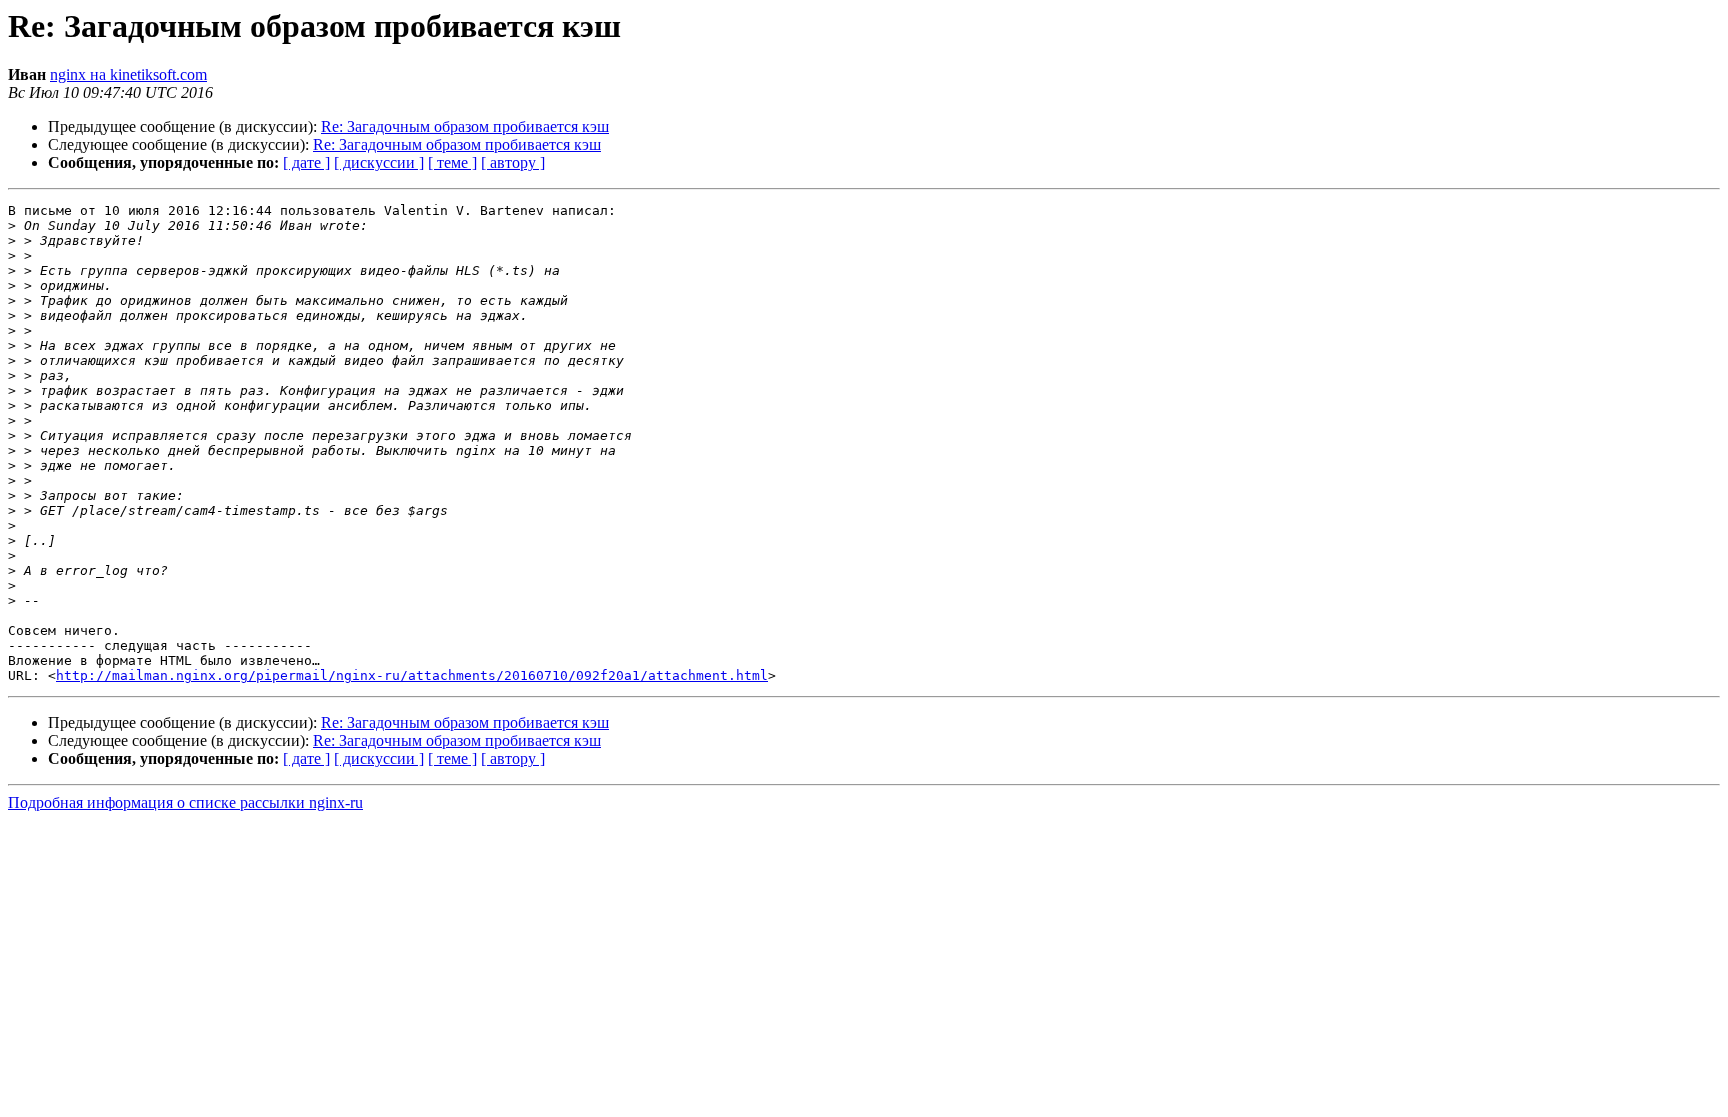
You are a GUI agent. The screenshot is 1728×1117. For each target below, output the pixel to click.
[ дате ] (306, 162)
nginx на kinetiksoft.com (128, 74)
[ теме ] (452, 162)
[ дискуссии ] (379, 162)
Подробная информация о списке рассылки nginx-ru (185, 802)
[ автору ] (513, 162)
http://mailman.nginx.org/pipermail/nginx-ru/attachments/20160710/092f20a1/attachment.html (412, 675)
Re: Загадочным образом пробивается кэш (465, 126)
